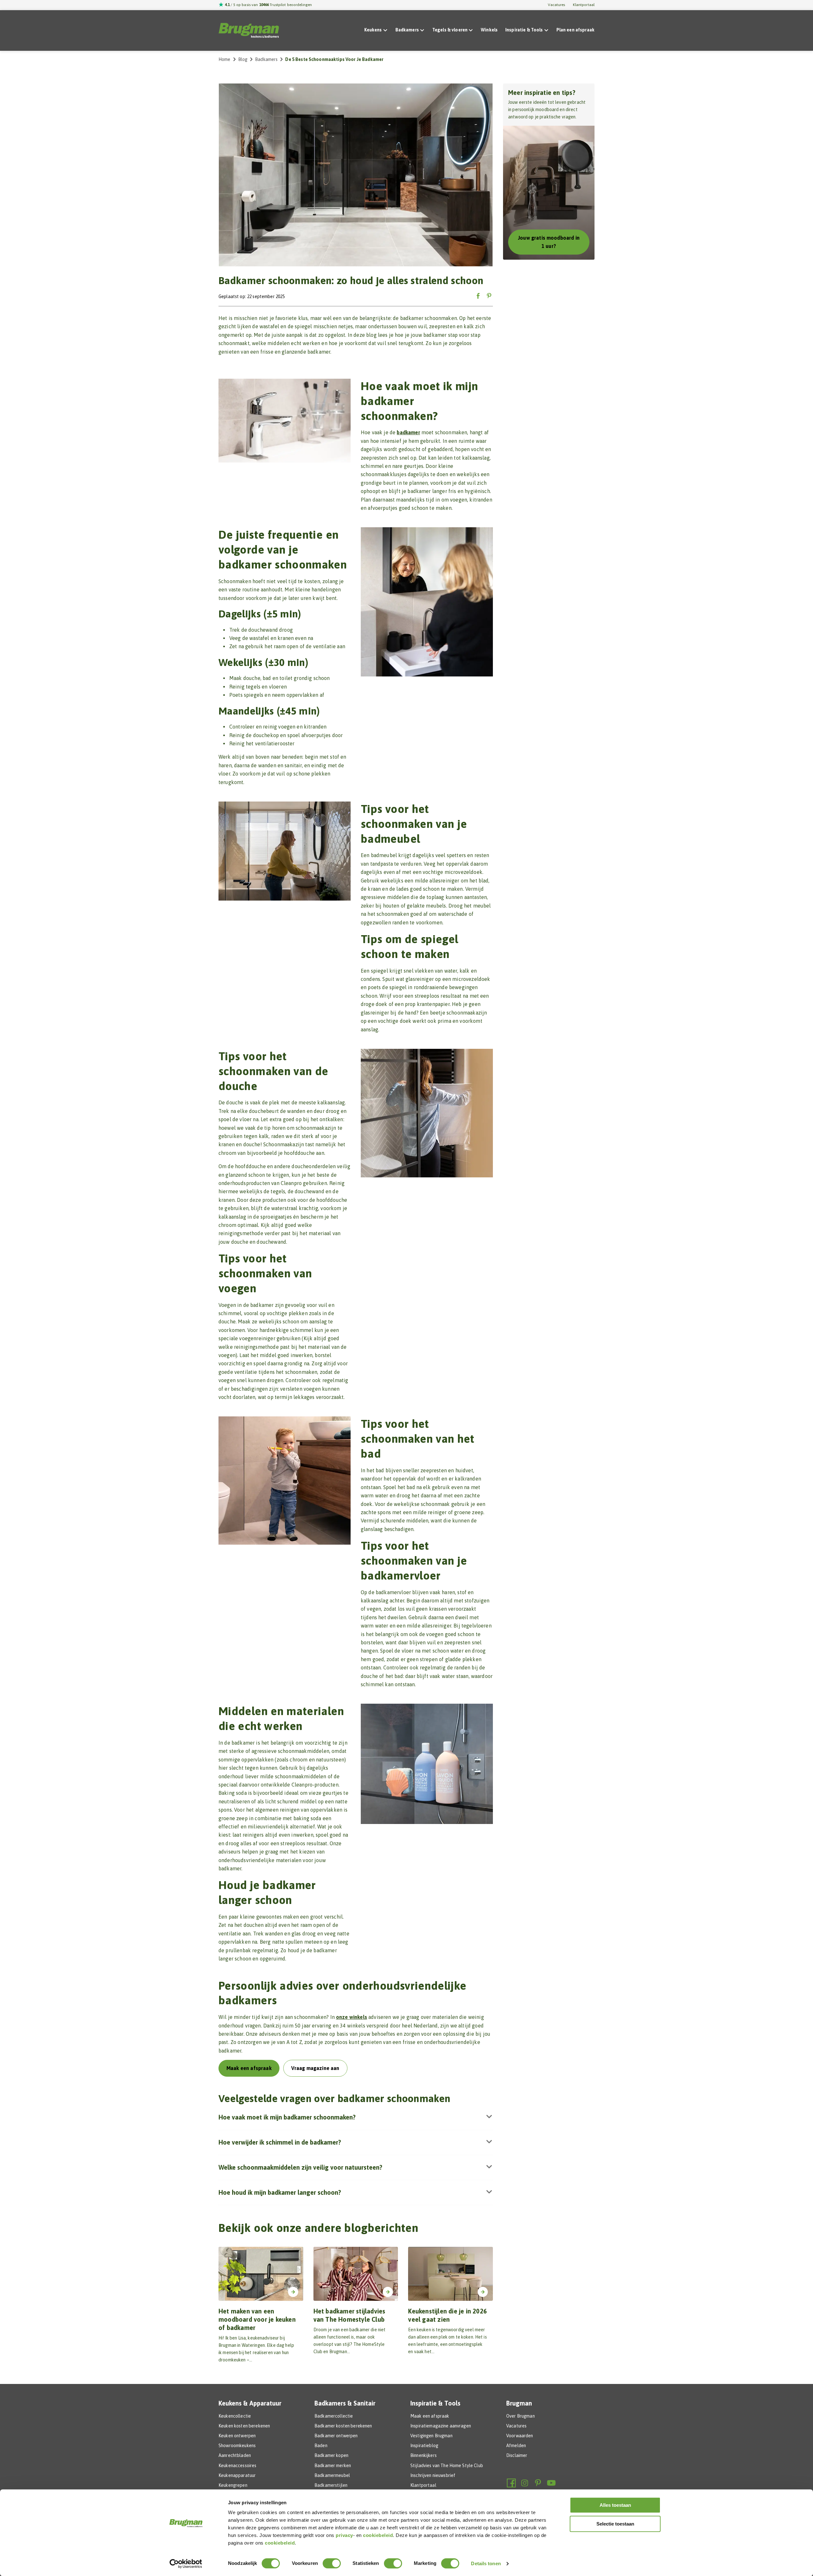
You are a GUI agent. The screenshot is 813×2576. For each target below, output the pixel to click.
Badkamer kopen (331, 2455)
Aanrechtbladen (235, 2455)
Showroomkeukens (237, 2446)
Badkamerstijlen (331, 2485)
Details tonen (486, 2563)
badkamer (408, 432)
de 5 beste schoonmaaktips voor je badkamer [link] (334, 59)
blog (243, 59)
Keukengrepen (233, 2485)
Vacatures (556, 5)
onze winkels (352, 2017)
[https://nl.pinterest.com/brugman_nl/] (538, 2483)
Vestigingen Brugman (431, 2436)
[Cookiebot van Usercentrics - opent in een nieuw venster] (186, 2564)
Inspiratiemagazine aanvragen (441, 2426)
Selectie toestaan (615, 2524)
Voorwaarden (520, 2436)
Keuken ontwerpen (237, 2436)
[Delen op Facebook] (478, 296)
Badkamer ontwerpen (336, 2436)
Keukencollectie (235, 2416)
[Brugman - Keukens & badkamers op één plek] (249, 30)
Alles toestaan (615, 2505)
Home (225, 59)
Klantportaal (584, 5)
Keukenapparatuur (237, 2475)
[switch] (332, 2563)
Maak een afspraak (430, 2416)
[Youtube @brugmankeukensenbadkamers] (551, 2483)
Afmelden (516, 2446)
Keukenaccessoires (237, 2466)
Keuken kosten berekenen (244, 2426)
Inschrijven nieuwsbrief (433, 2475)
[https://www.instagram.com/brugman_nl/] (525, 2483)
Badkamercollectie (334, 2416)
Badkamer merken (333, 2466)
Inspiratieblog (424, 2446)
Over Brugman (521, 2416)
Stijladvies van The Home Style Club (447, 2466)
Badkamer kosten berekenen (343, 2426)
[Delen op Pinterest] (489, 296)
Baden (321, 2446)
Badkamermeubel (332, 2475)
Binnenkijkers (423, 2455)
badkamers (266, 59)
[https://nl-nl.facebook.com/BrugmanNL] (511, 2483)
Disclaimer (517, 2455)
